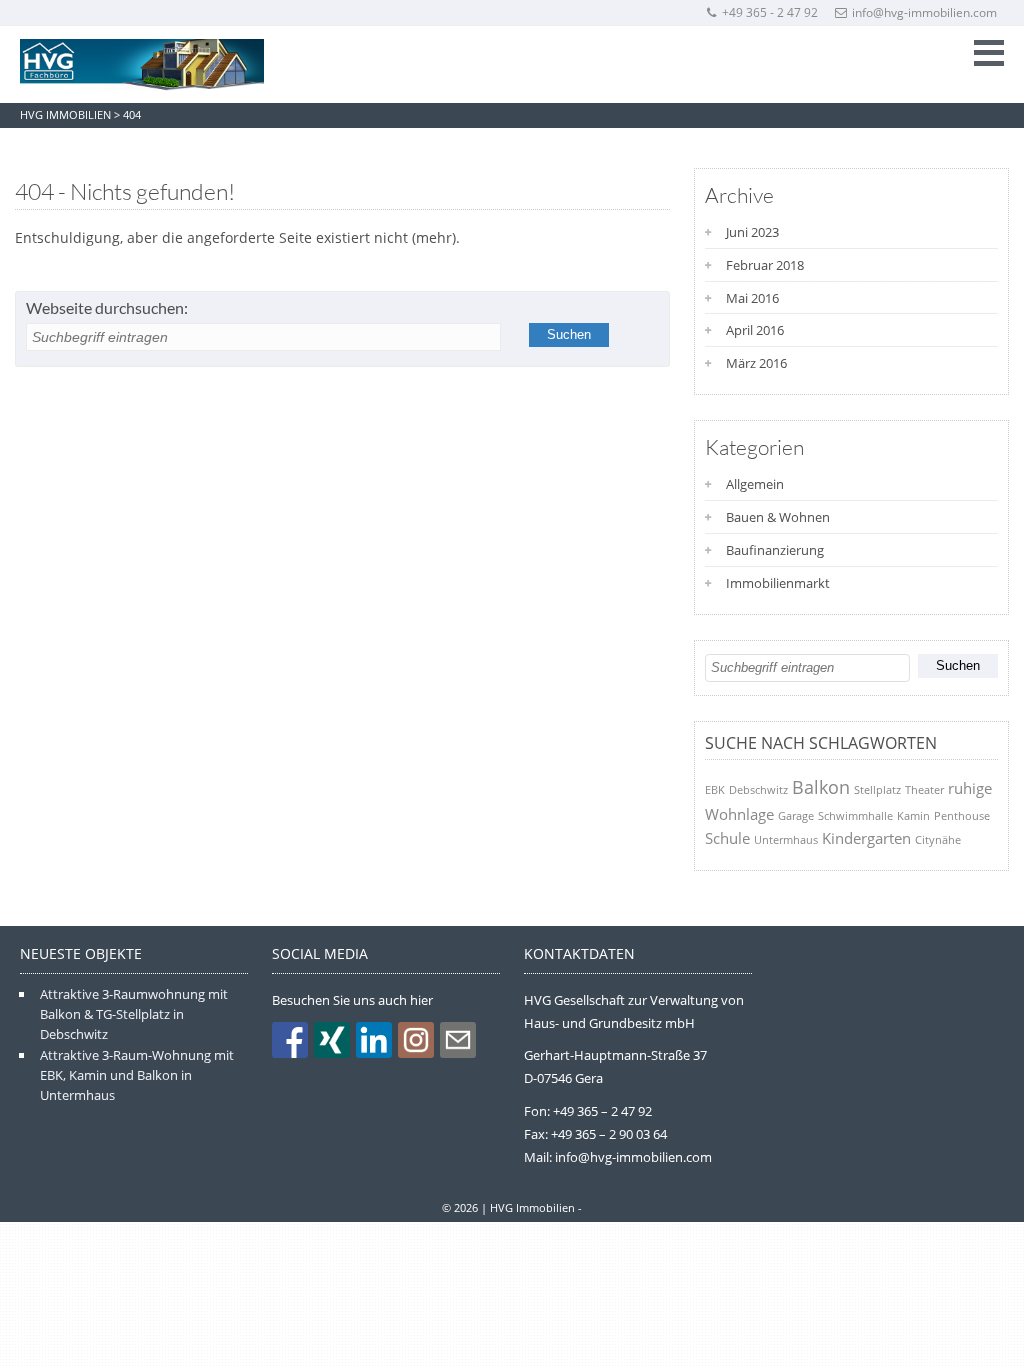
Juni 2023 (752, 232)
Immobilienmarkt (778, 583)
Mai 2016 (752, 298)
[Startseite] (142, 65)
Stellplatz (877, 789)
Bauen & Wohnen (778, 517)
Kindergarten (866, 838)
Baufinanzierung (775, 550)
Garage (796, 815)
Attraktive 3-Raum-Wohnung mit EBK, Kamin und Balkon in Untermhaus (137, 1075)
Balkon (821, 787)
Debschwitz (758, 789)
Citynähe (938, 839)
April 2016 (755, 330)
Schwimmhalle (855, 815)
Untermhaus (786, 839)
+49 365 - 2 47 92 (770, 12)
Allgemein (755, 484)
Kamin (913, 815)
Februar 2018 (765, 265)
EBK (715, 789)
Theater (924, 789)
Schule (727, 838)
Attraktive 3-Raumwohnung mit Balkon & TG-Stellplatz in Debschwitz (134, 1014)
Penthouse (962, 815)
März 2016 (756, 363)
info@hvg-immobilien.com (924, 12)
